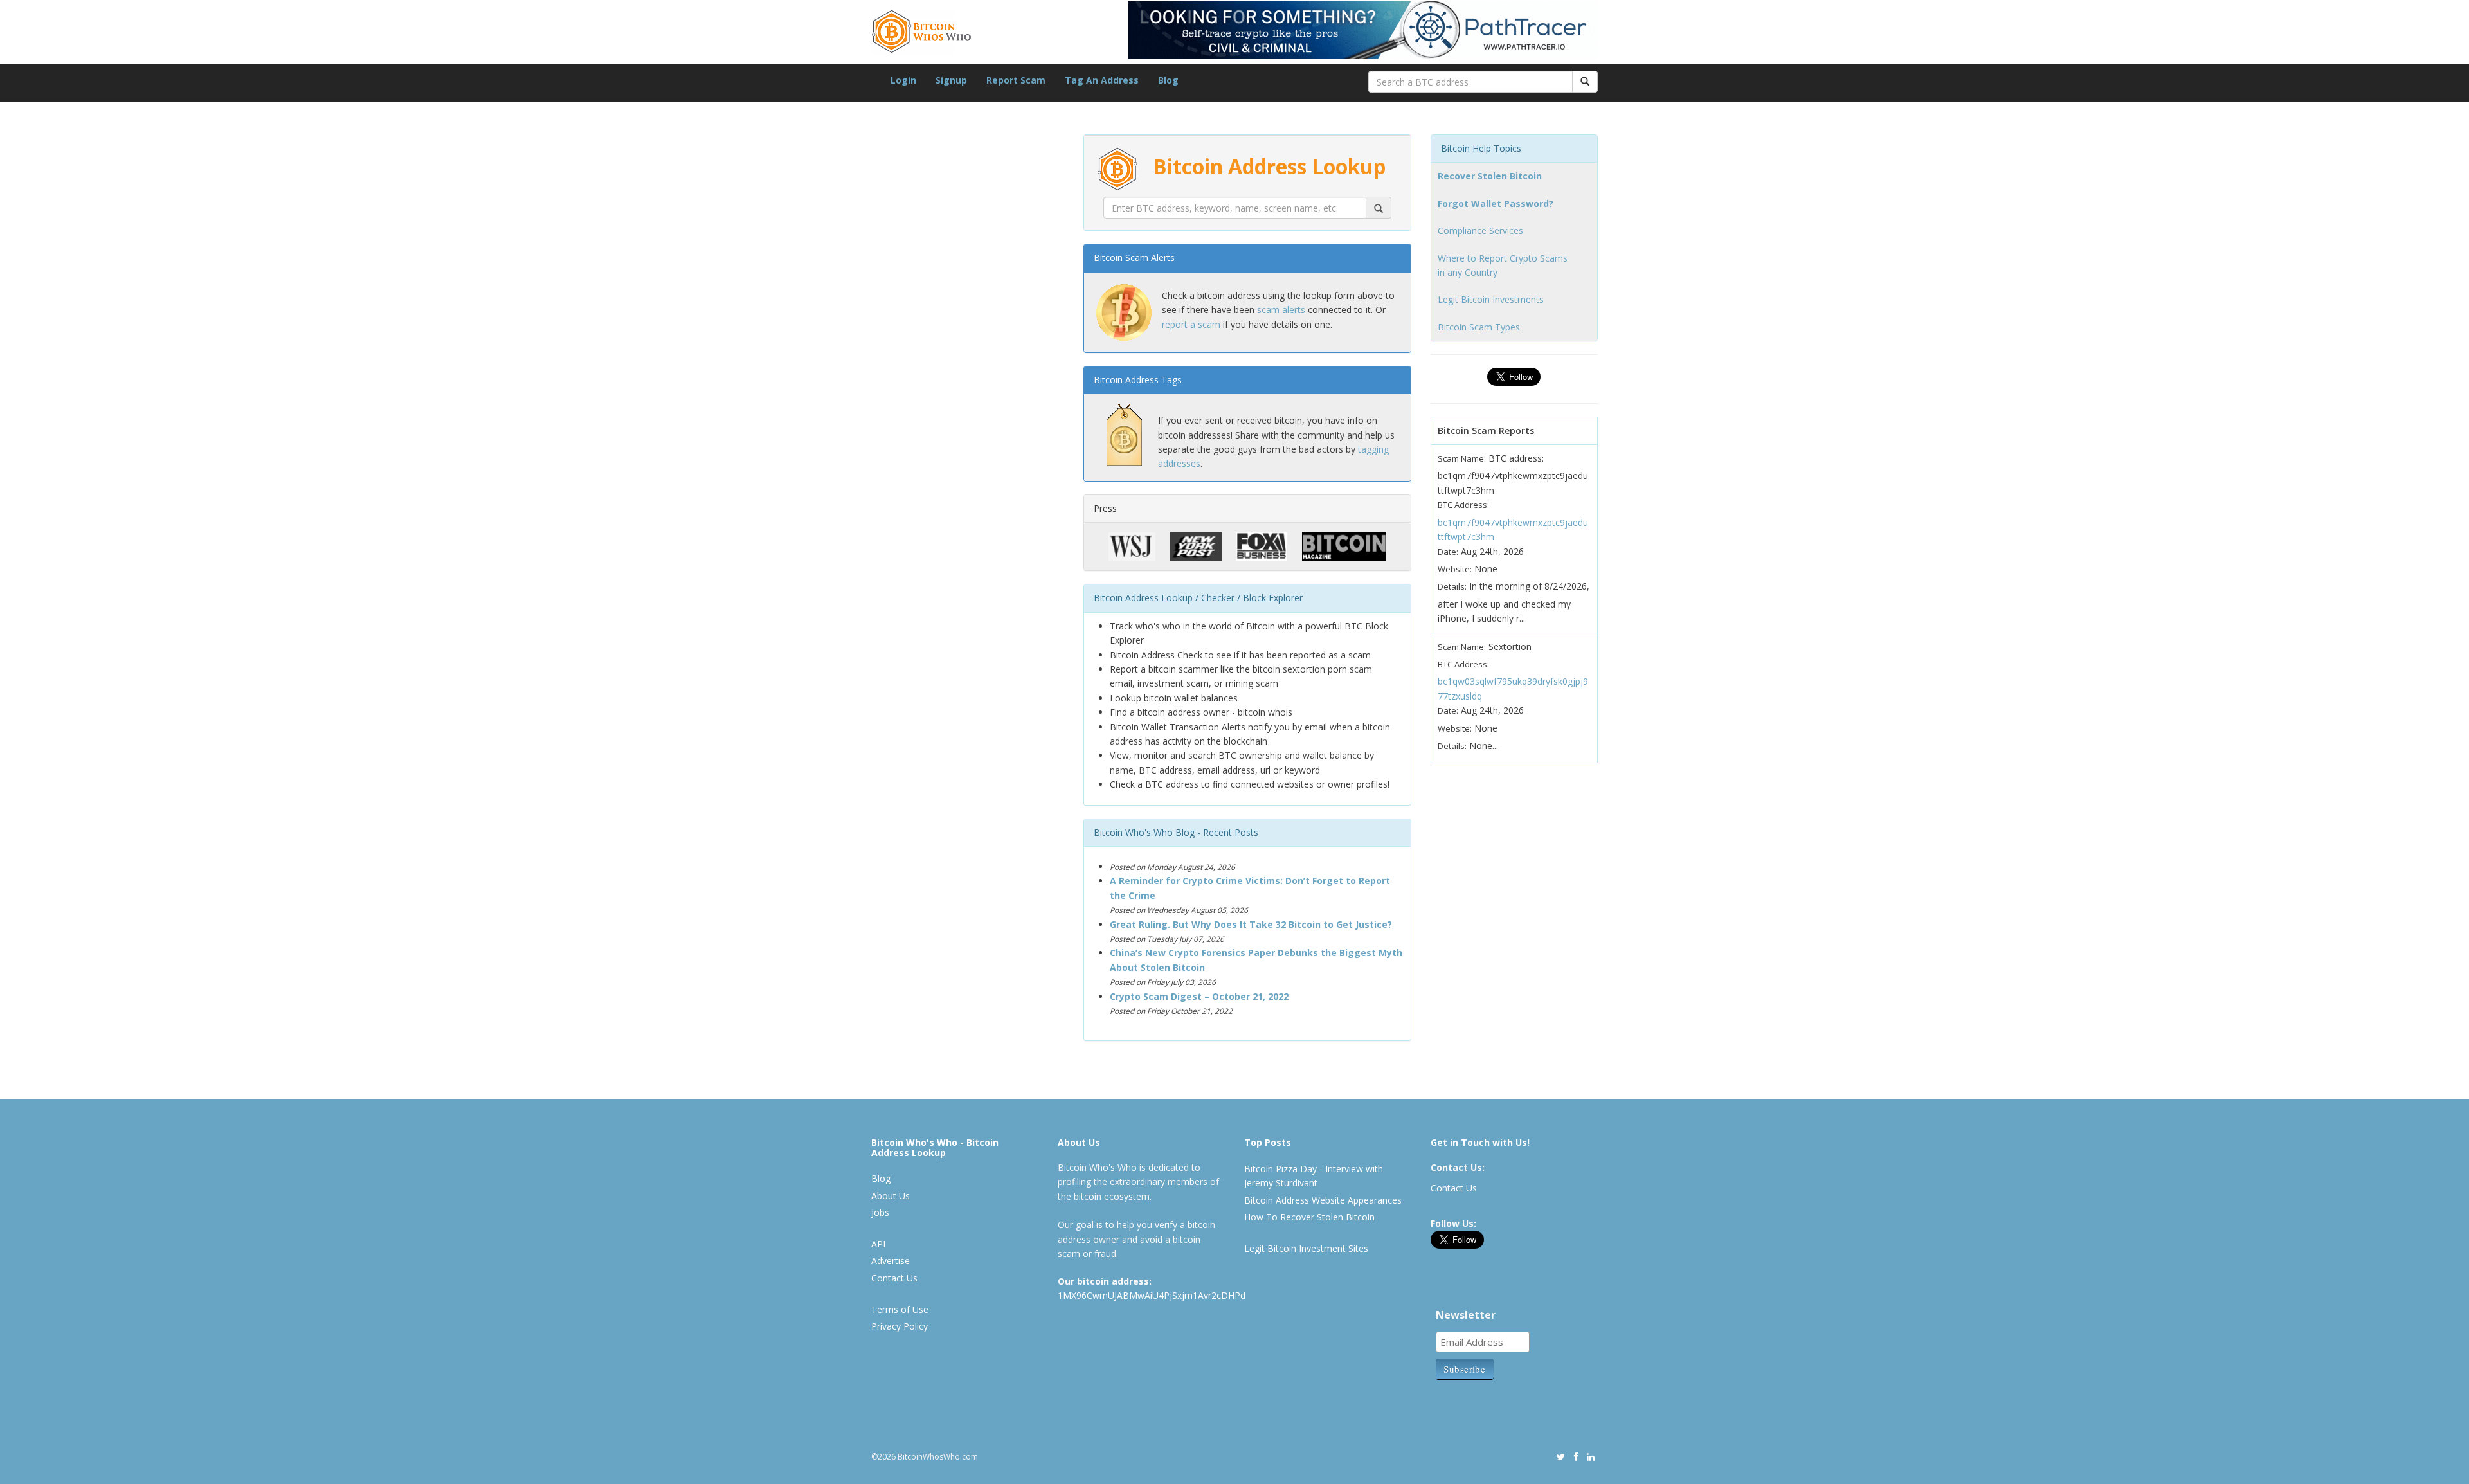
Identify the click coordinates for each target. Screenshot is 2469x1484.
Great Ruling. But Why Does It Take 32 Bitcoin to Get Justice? (1251, 924)
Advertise (891, 1261)
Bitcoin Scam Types (1479, 327)
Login (903, 80)
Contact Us (894, 1278)
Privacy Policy (900, 1326)
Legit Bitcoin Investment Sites (1306, 1248)
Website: (1455, 569)
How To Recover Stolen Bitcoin (1309, 1217)
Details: (1452, 586)
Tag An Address (1102, 80)
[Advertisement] (968, 746)
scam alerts (1281, 310)
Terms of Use (900, 1309)
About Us (891, 1196)
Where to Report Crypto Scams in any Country (1503, 265)
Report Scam (1016, 80)
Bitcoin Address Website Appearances (1323, 1200)
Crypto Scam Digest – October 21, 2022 (1199, 996)
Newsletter (1466, 1315)
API (878, 1244)
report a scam (1191, 324)
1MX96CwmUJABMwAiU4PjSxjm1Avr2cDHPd (1152, 1295)
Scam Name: (1462, 458)
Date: (1448, 552)
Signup (951, 80)
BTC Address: (1463, 505)
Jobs (880, 1212)
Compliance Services (1480, 231)
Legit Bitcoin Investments (1491, 299)
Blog (1168, 80)
